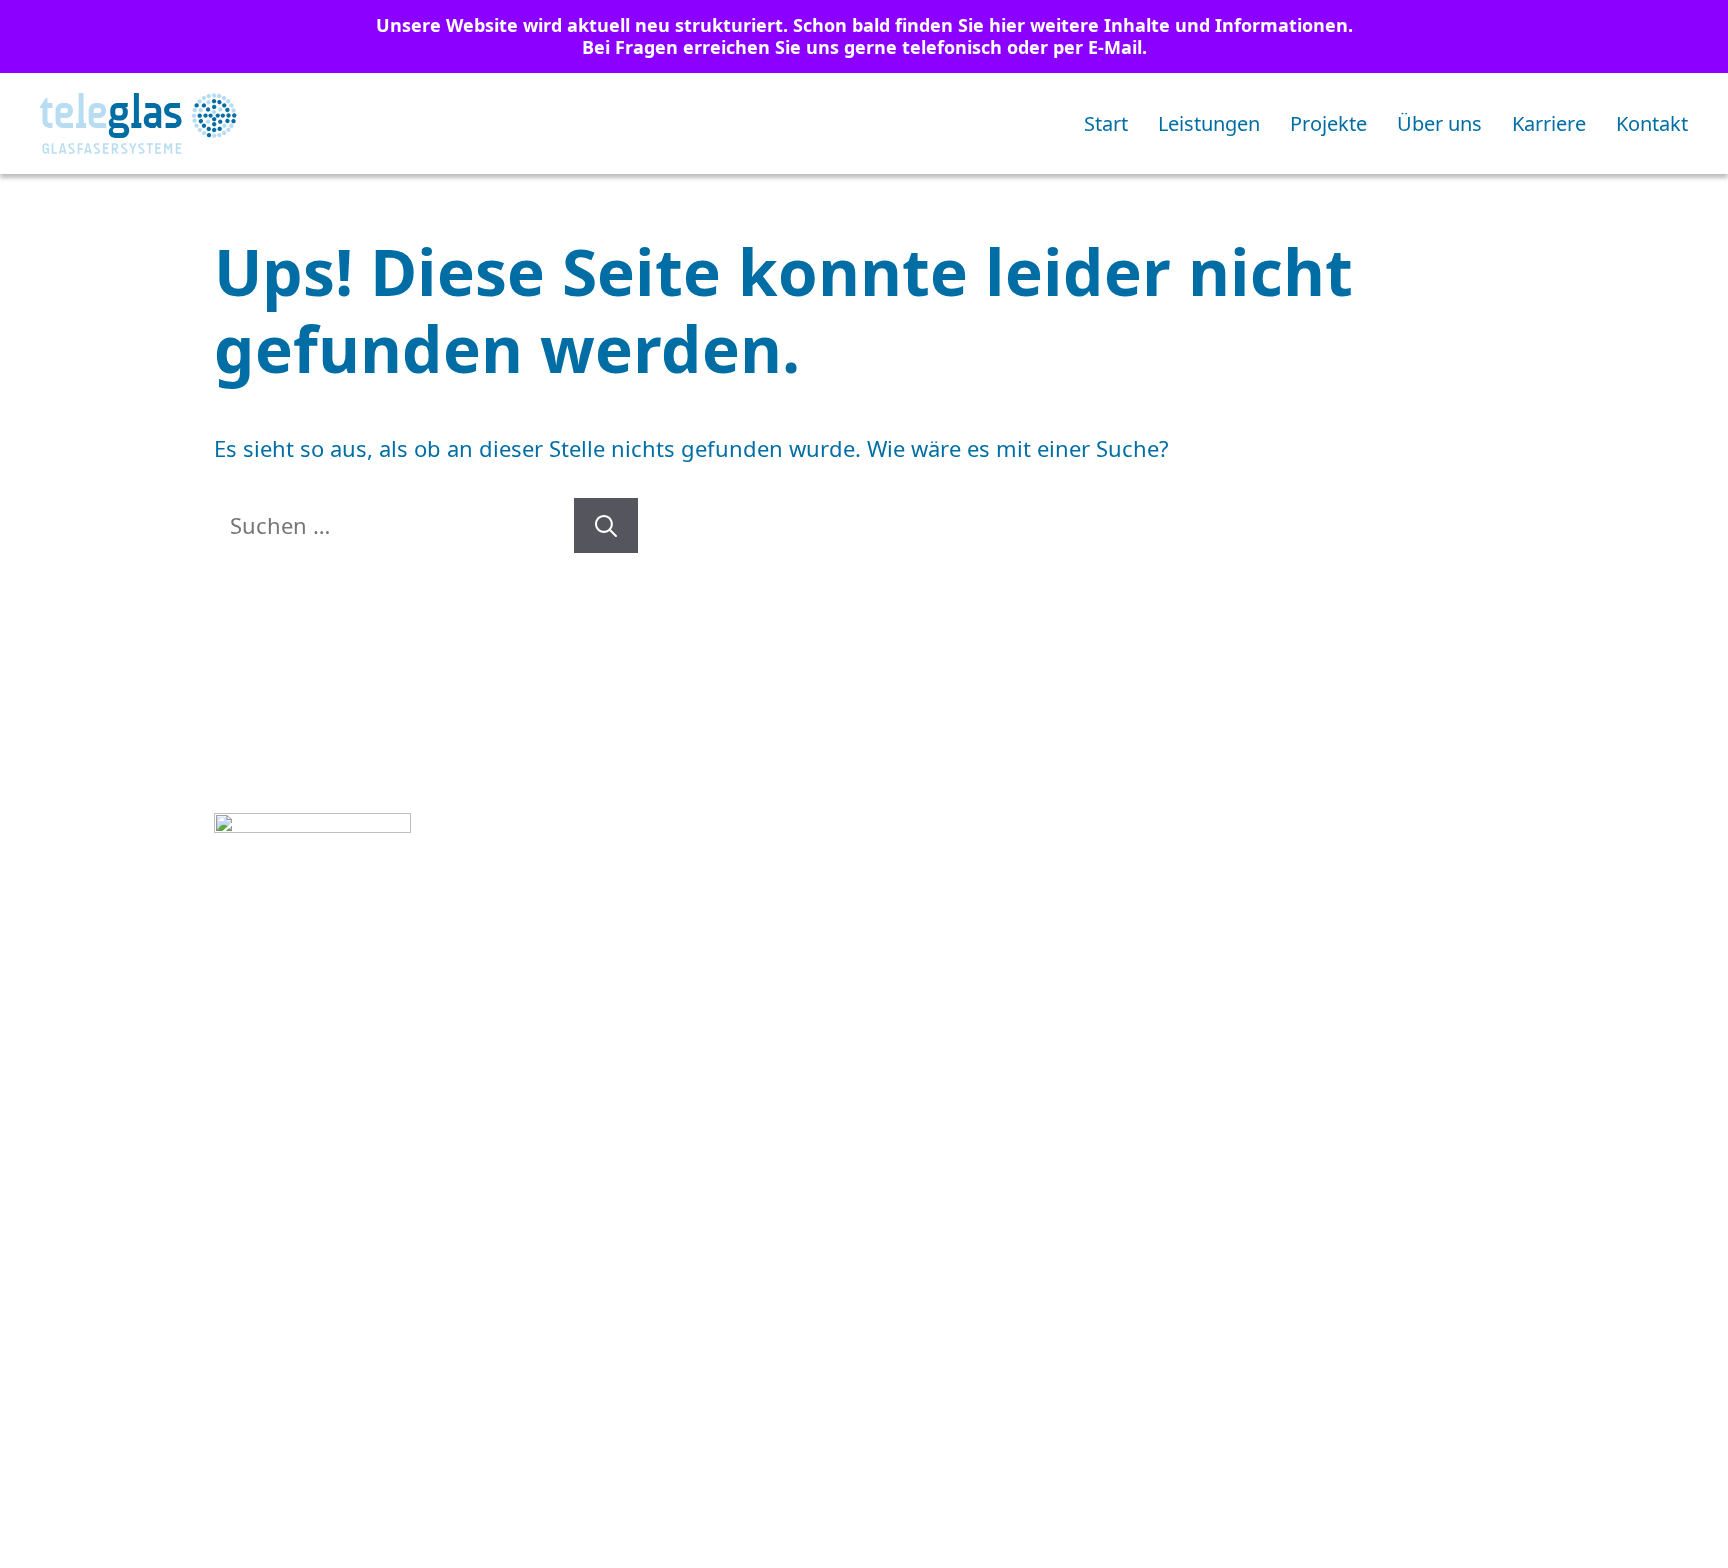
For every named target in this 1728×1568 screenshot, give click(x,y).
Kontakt (1652, 123)
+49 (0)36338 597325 (370, 1072)
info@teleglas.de (381, 1105)
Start (1106, 123)
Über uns (1439, 123)
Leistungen (1209, 123)
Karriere (1549, 123)
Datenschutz (1251, 1247)
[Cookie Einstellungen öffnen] (44, 1539)
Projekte (1328, 123)
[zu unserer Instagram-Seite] (235, 1243)
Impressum (1043, 1247)
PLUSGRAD (1455, 1247)
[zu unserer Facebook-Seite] (292, 1243)
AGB (880, 1247)
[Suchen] (606, 525)
